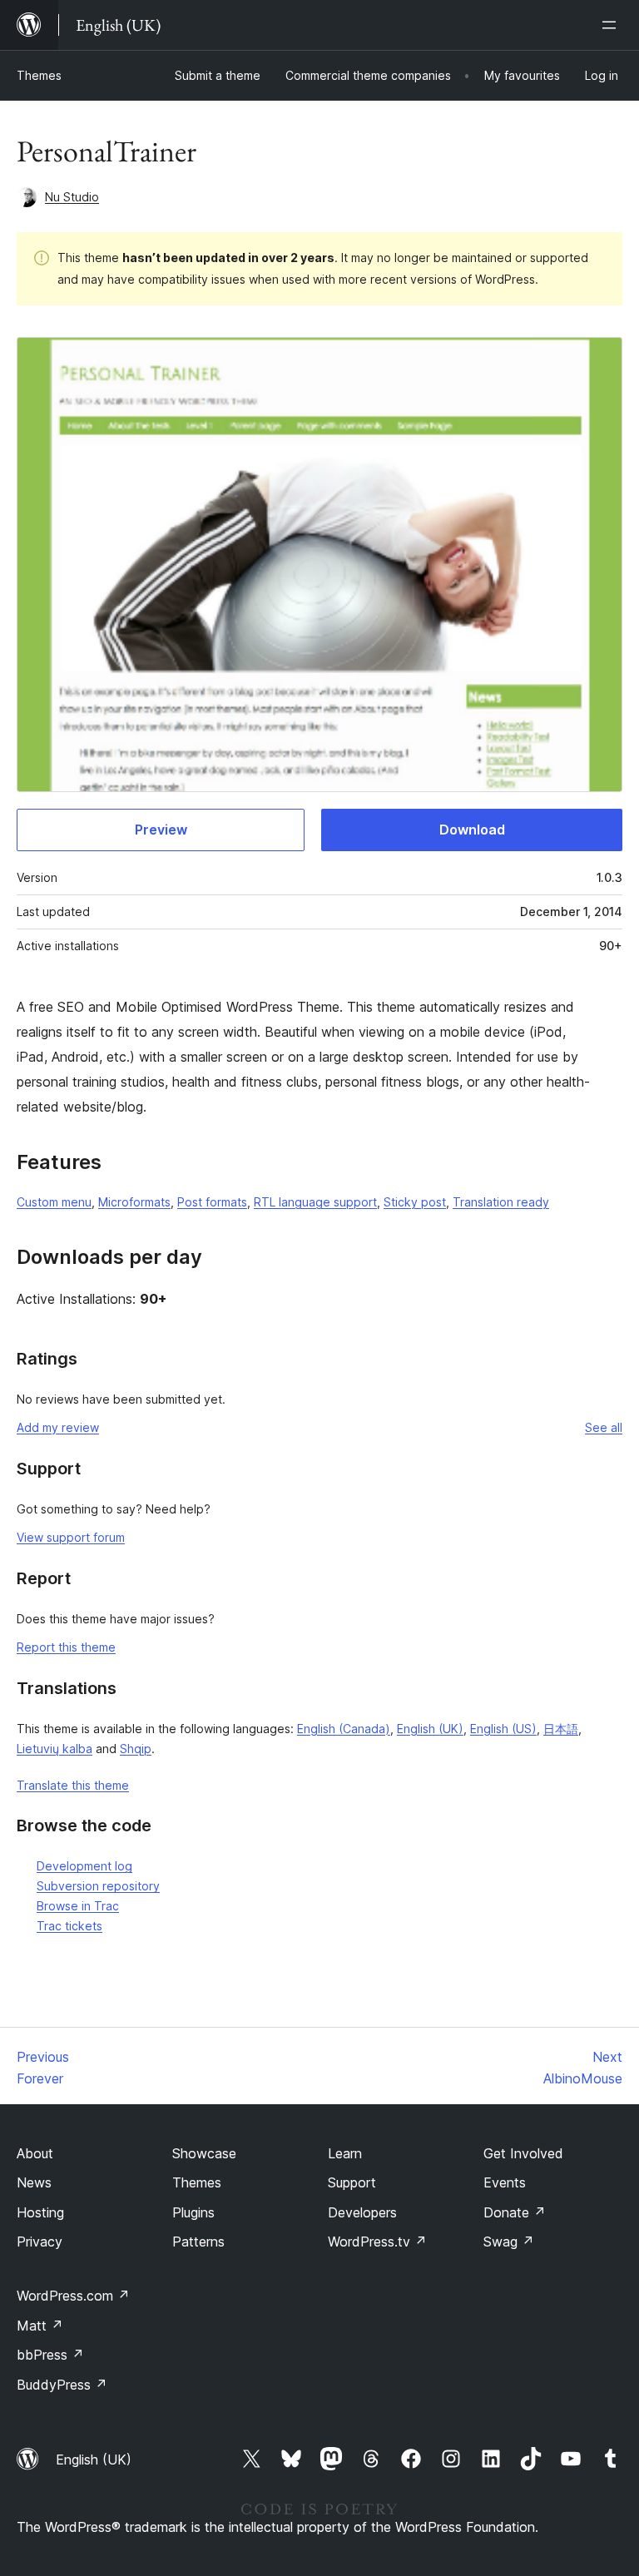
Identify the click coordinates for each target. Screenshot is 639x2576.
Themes (39, 75)
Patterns (198, 2242)
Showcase (204, 2153)
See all (604, 1427)
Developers (362, 2212)
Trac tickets (69, 1926)
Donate (515, 2212)
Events (505, 2182)
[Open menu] (612, 25)
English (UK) (430, 1729)
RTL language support (315, 1202)
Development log (84, 1866)
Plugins (193, 2212)
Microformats (134, 1202)
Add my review (58, 1427)
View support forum (71, 1537)
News (34, 2182)
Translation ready (501, 1202)
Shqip (136, 1749)
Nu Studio (72, 197)
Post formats (212, 1202)
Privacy (40, 2242)
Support (352, 2182)
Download (472, 830)
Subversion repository (98, 1886)
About (35, 2153)
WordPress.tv (377, 2242)
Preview (161, 830)
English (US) (503, 1729)
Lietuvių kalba (54, 1749)
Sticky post (415, 1202)
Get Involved (523, 2153)
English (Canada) (344, 1729)
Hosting (40, 2212)
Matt (40, 2326)
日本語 (561, 1729)
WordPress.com (73, 2296)
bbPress (50, 2355)
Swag (509, 2242)
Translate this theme (73, 1785)
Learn (345, 2153)
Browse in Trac (78, 1906)
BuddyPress (62, 2385)
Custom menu (54, 1202)
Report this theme (66, 1647)
